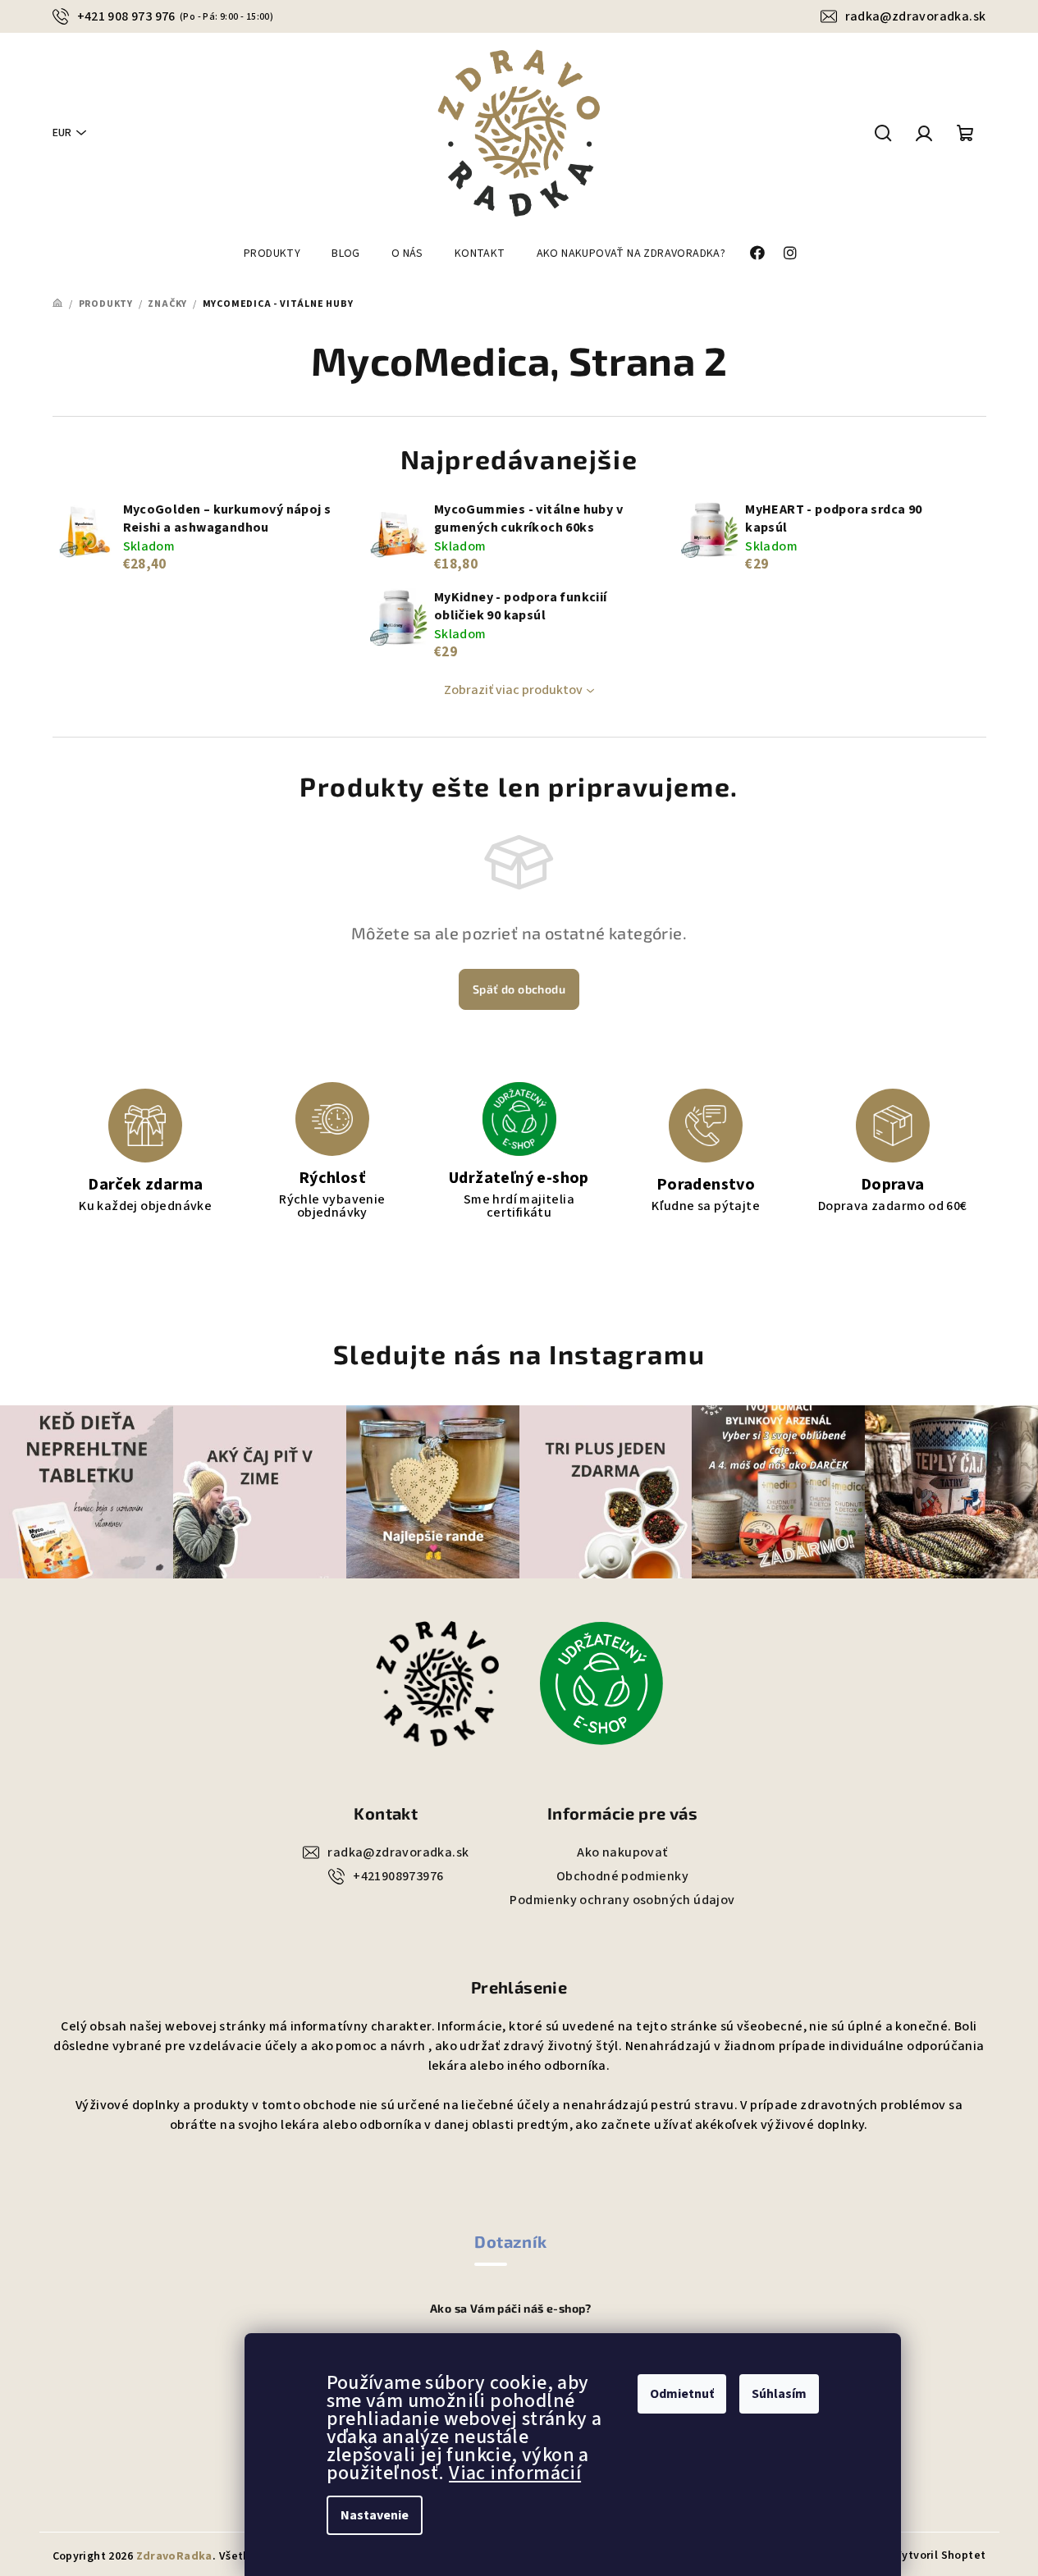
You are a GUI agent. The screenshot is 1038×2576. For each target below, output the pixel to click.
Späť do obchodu (519, 989)
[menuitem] (272, 253)
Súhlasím (779, 2394)
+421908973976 (398, 1876)
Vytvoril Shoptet (940, 2555)
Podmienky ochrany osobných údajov (622, 1900)
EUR (62, 133)
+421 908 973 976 (176, 16)
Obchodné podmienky (622, 1876)
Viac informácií (515, 2473)
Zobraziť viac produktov (513, 690)
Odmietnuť (682, 2394)
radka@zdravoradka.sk (916, 16)
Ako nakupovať (622, 1852)
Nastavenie (375, 2515)
